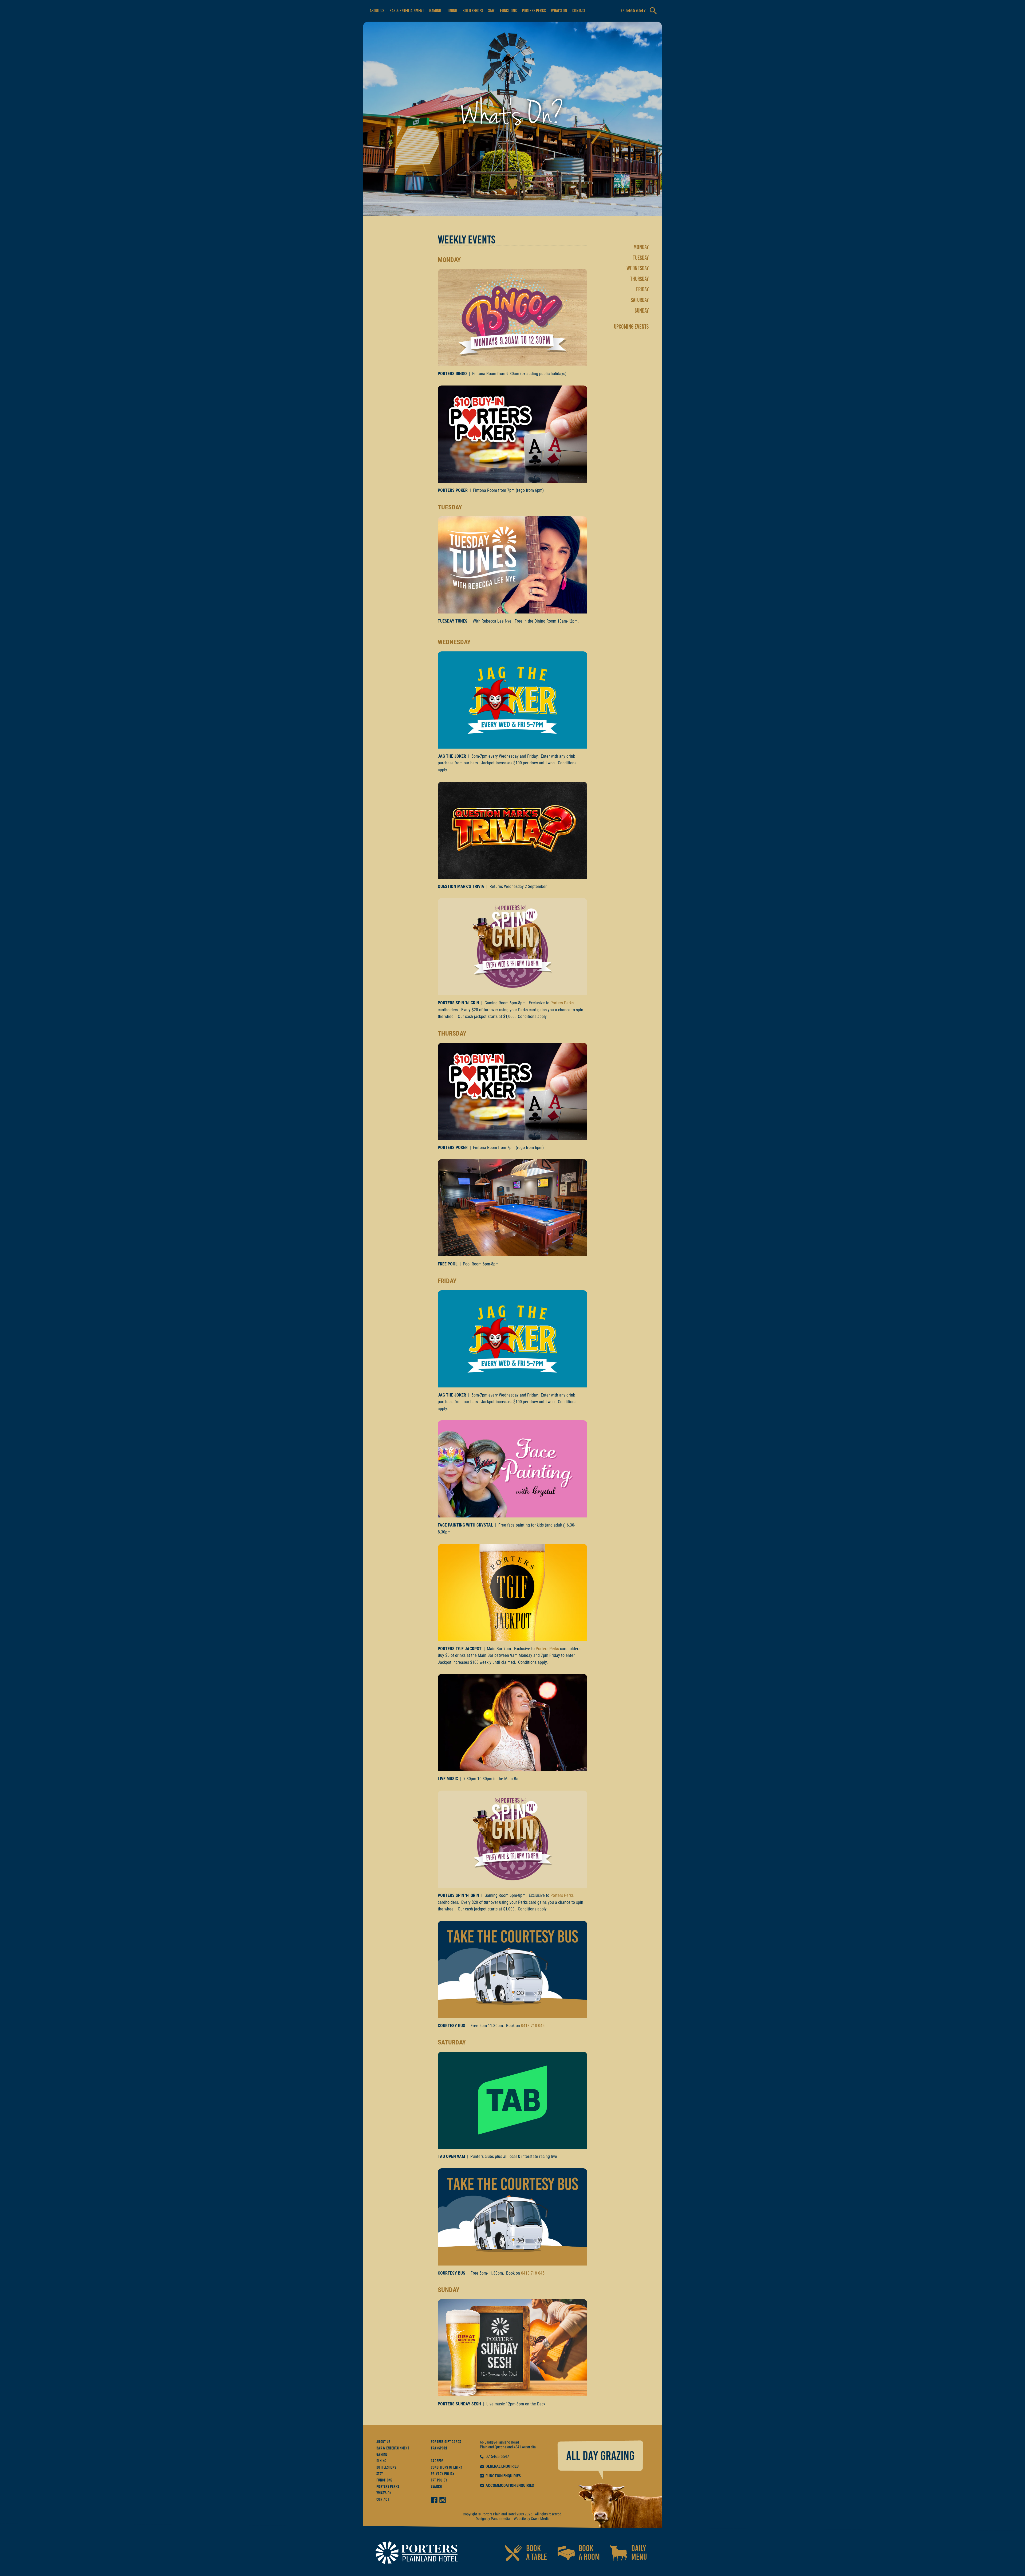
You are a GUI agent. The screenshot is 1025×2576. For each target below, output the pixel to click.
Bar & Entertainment (407, 11)
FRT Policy (439, 2480)
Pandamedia (500, 2519)
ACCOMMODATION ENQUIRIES (510, 2485)
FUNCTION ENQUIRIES (503, 2476)
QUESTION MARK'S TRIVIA (461, 886)
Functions (508, 11)
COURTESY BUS (452, 2026)
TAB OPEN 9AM (451, 2156)
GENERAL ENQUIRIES (502, 2466)
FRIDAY (642, 289)
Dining (452, 11)
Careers (437, 2461)
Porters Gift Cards (446, 2442)
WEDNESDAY (638, 268)
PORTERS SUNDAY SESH (459, 2404)
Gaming (435, 11)
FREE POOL (448, 1264)
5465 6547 (500, 2457)
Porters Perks (534, 11)
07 (488, 2457)
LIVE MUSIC (448, 1779)
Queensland (504, 2447)
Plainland (487, 2447)
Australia (529, 2447)
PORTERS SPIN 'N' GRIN (458, 1003)
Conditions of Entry (447, 2467)
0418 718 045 (533, 2026)
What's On (559, 11)
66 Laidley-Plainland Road (499, 2442)
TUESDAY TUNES (453, 621)
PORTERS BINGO (452, 374)
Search (436, 2487)
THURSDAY (639, 279)
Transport (439, 2448)
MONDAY (641, 247)
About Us (377, 11)
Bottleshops (473, 11)
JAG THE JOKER (452, 756)
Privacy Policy (443, 2474)
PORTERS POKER (453, 490)
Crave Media (540, 2519)
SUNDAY (642, 311)
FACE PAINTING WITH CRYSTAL (465, 1525)
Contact (579, 11)
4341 (517, 2447)
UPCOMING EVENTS (631, 327)
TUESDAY (641, 258)
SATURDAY (640, 300)
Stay (491, 11)
